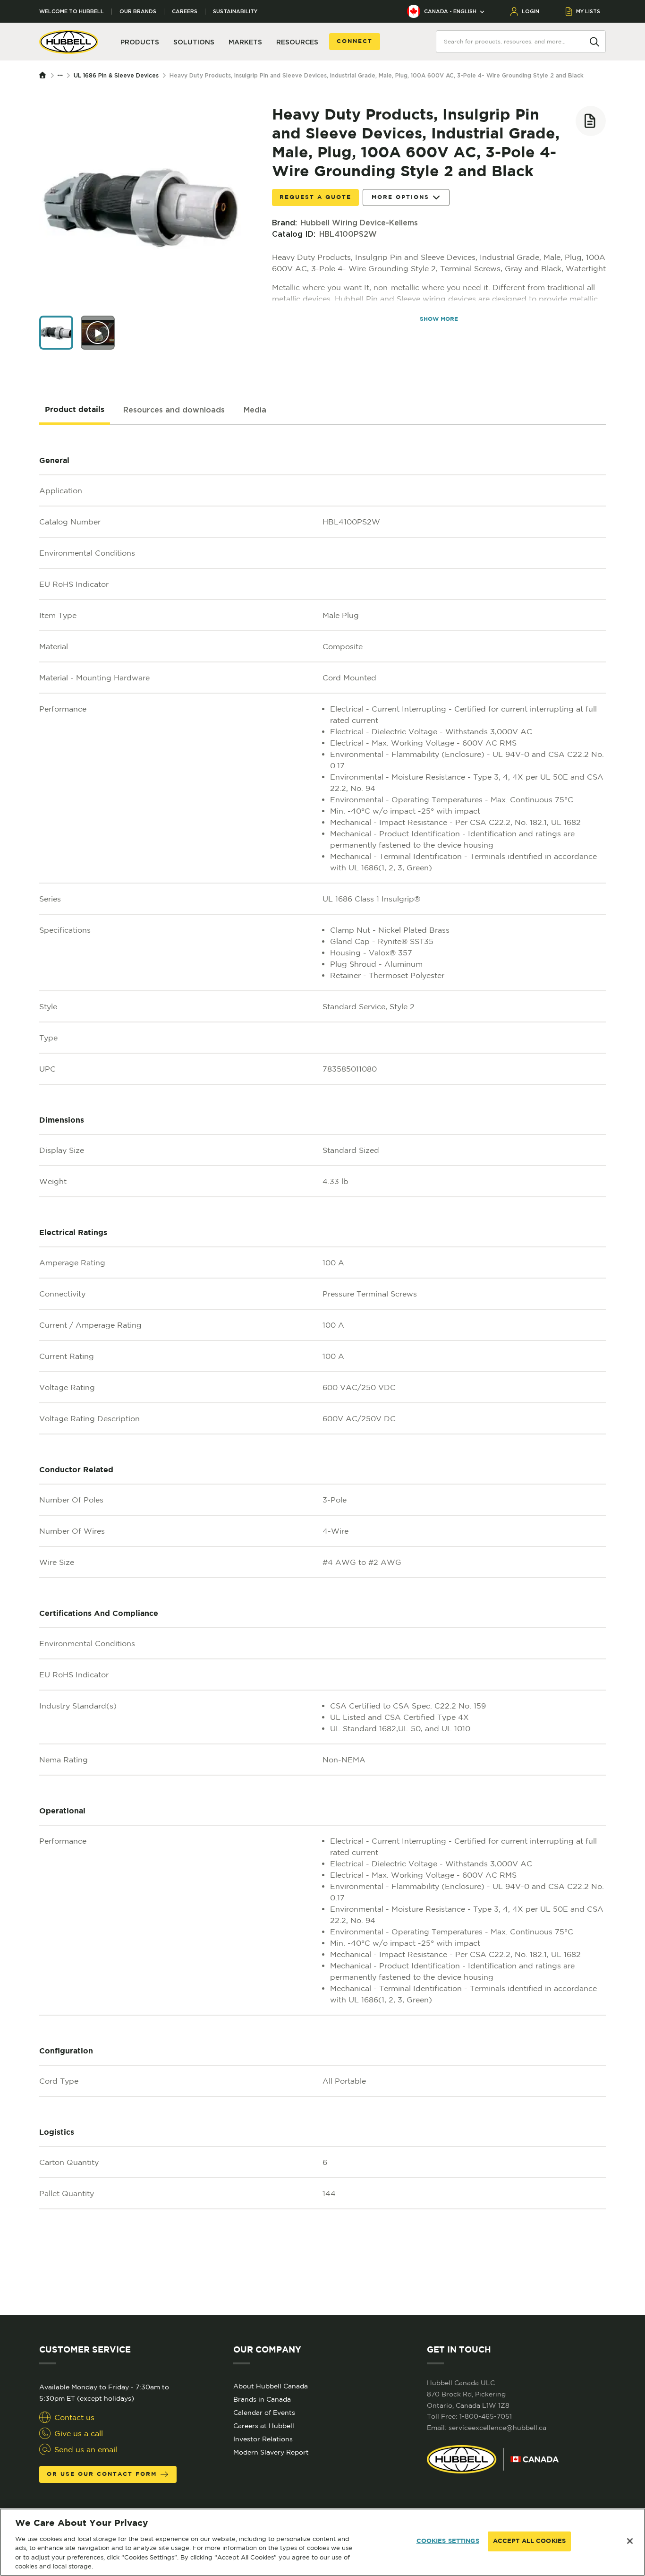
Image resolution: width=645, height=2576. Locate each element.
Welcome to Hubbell (72, 12)
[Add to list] (591, 121)
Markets (245, 42)
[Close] (630, 2541)
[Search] (594, 41)
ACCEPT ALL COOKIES (529, 2541)
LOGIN (530, 11)
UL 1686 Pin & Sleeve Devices (116, 75)
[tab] (75, 410)
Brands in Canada (262, 2399)
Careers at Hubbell (264, 2426)
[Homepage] (45, 76)
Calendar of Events (264, 2413)
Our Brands (138, 12)
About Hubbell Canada (271, 2386)
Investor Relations (263, 2439)
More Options (400, 197)
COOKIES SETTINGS (448, 2541)
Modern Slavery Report (271, 2452)
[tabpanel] (322, 1370)
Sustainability (235, 12)
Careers (185, 12)
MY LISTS (588, 11)
